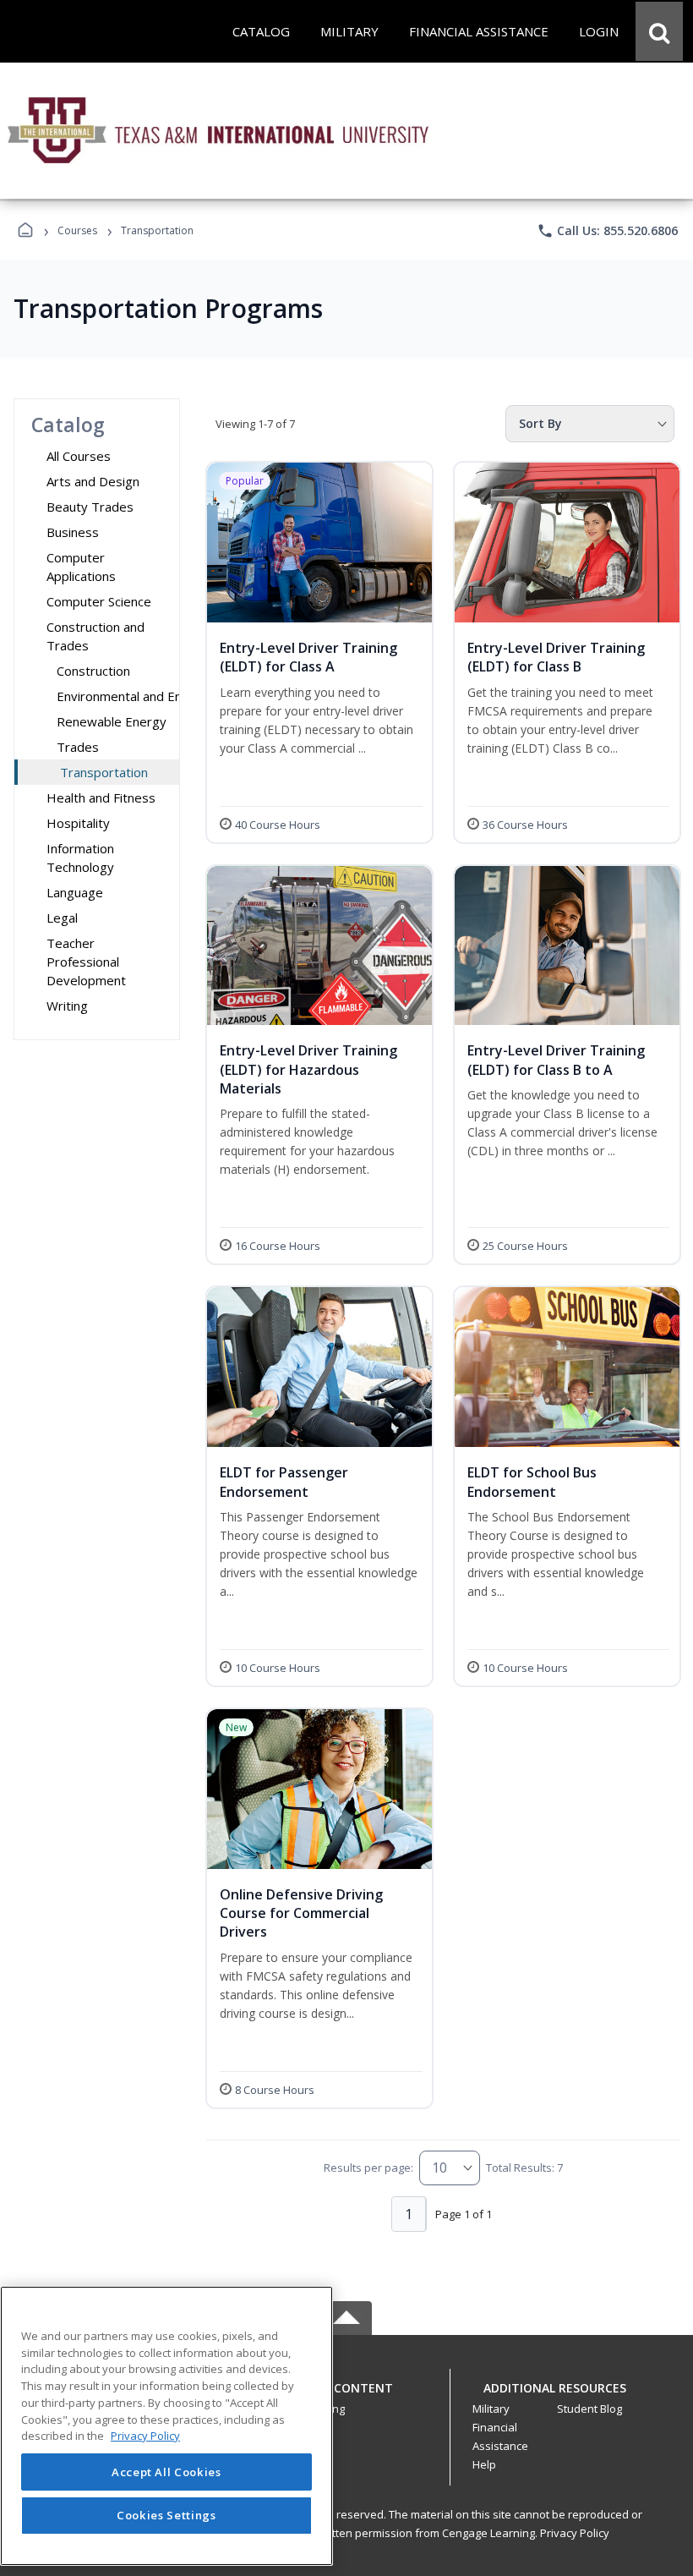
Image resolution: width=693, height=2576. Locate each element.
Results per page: (368, 2168)
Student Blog (589, 2409)
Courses (77, 230)
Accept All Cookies (166, 2472)
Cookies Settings (166, 2515)
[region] (166, 2426)
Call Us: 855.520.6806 (607, 231)
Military (491, 2409)
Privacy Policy (575, 2533)
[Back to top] (346, 2397)
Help (484, 2464)
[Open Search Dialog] (659, 31)
